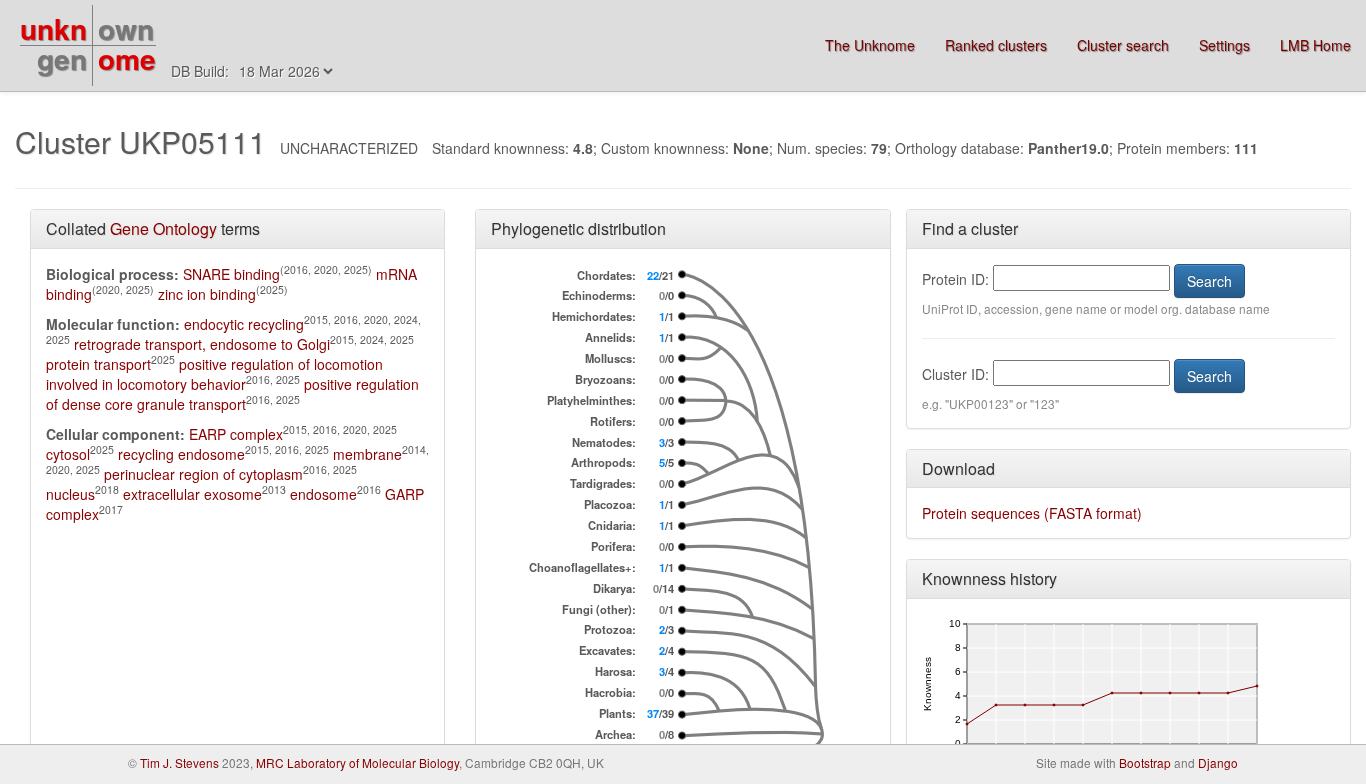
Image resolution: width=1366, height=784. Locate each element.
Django (1218, 762)
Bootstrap (1145, 762)
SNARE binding (231, 274)
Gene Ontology (163, 228)
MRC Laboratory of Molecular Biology (357, 762)
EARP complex (236, 434)
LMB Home (1315, 45)
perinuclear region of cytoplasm (203, 474)
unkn (53, 28)
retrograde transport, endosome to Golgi (202, 344)
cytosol (68, 454)
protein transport (98, 364)
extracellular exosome (192, 494)
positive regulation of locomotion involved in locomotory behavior (214, 374)
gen (62, 58)
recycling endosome (181, 454)
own (126, 28)
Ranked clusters (996, 45)
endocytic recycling (244, 324)
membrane (367, 454)
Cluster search (1123, 45)
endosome (323, 494)
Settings (1224, 45)
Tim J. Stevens (179, 762)
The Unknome (870, 45)
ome (127, 58)
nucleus (70, 494)
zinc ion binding (207, 294)
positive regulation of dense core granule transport (232, 394)
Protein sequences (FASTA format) (1032, 513)
